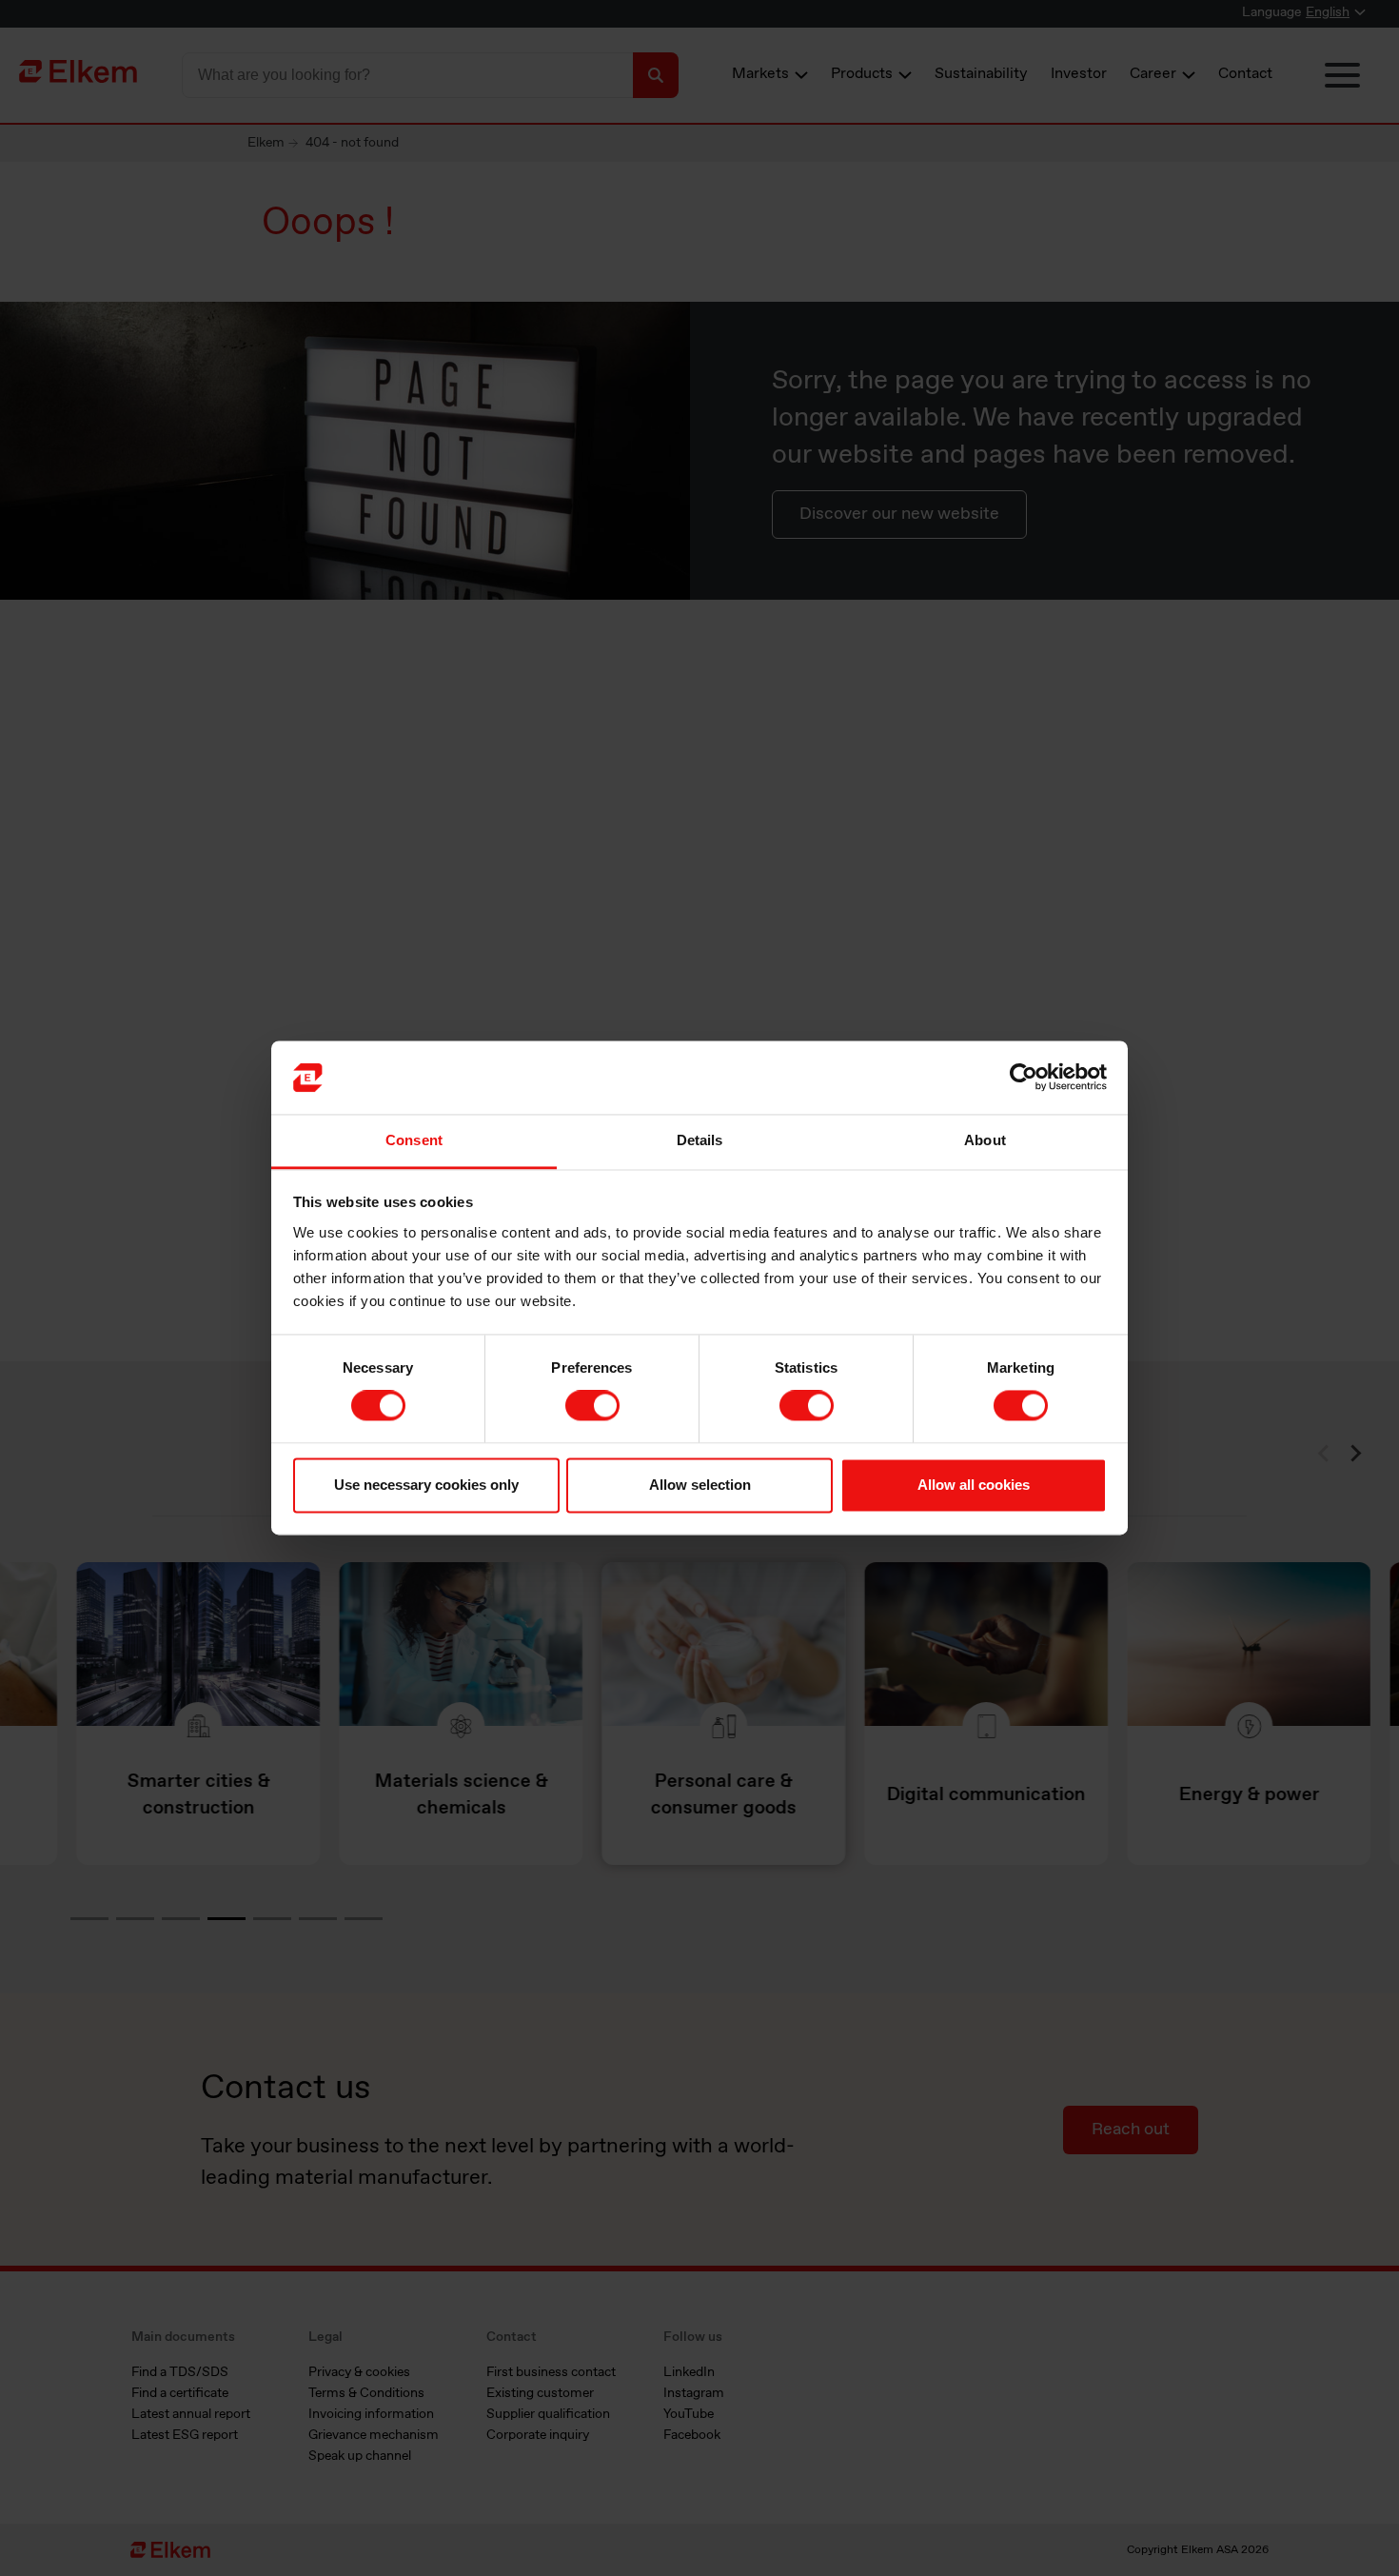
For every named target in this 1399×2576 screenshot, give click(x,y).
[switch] (592, 1406)
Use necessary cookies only (426, 1485)
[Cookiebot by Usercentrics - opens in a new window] (1024, 1078)
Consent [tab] (414, 1140)
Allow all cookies (974, 1485)
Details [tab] (700, 1140)
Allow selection (700, 1485)
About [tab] (985, 1140)
